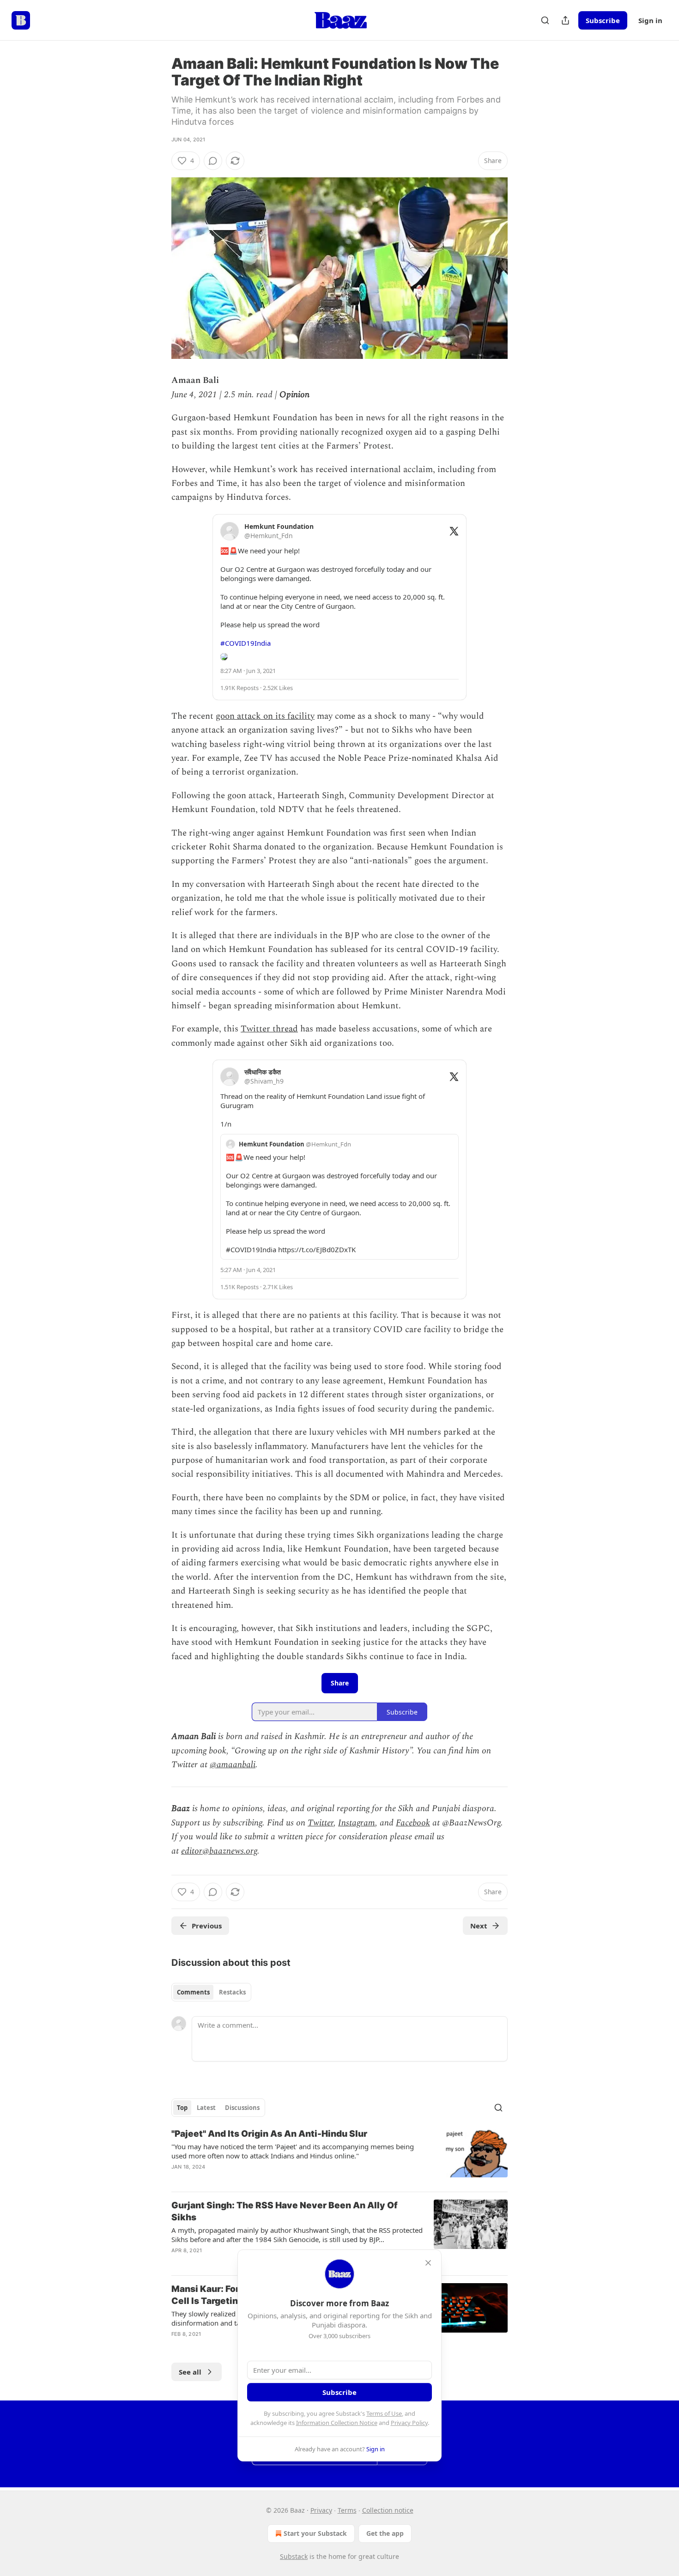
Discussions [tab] (242, 2108)
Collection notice (388, 2510)
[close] (428, 2263)
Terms (347, 2510)
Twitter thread (269, 1029)
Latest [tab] (206, 2108)
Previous (207, 1926)
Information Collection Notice (337, 2423)
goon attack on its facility (265, 716)
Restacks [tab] (232, 1992)
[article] (339, 2156)
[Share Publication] (565, 20)
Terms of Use (384, 2413)
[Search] (545, 20)
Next (479, 1926)
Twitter (321, 1823)
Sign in (650, 20)
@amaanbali (233, 1765)
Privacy (321, 2510)
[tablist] (211, 1992)
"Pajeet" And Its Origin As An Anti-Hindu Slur (269, 2134)
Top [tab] (182, 2108)
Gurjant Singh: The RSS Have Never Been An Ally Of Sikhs (285, 2211)
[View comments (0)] (213, 161)
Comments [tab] (193, 1992)
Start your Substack (315, 2533)
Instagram (357, 1823)
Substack (294, 2556)
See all (190, 2372)
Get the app (385, 2533)
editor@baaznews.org (219, 1851)
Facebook (413, 1823)
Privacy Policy (409, 2423)
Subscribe (603, 20)
